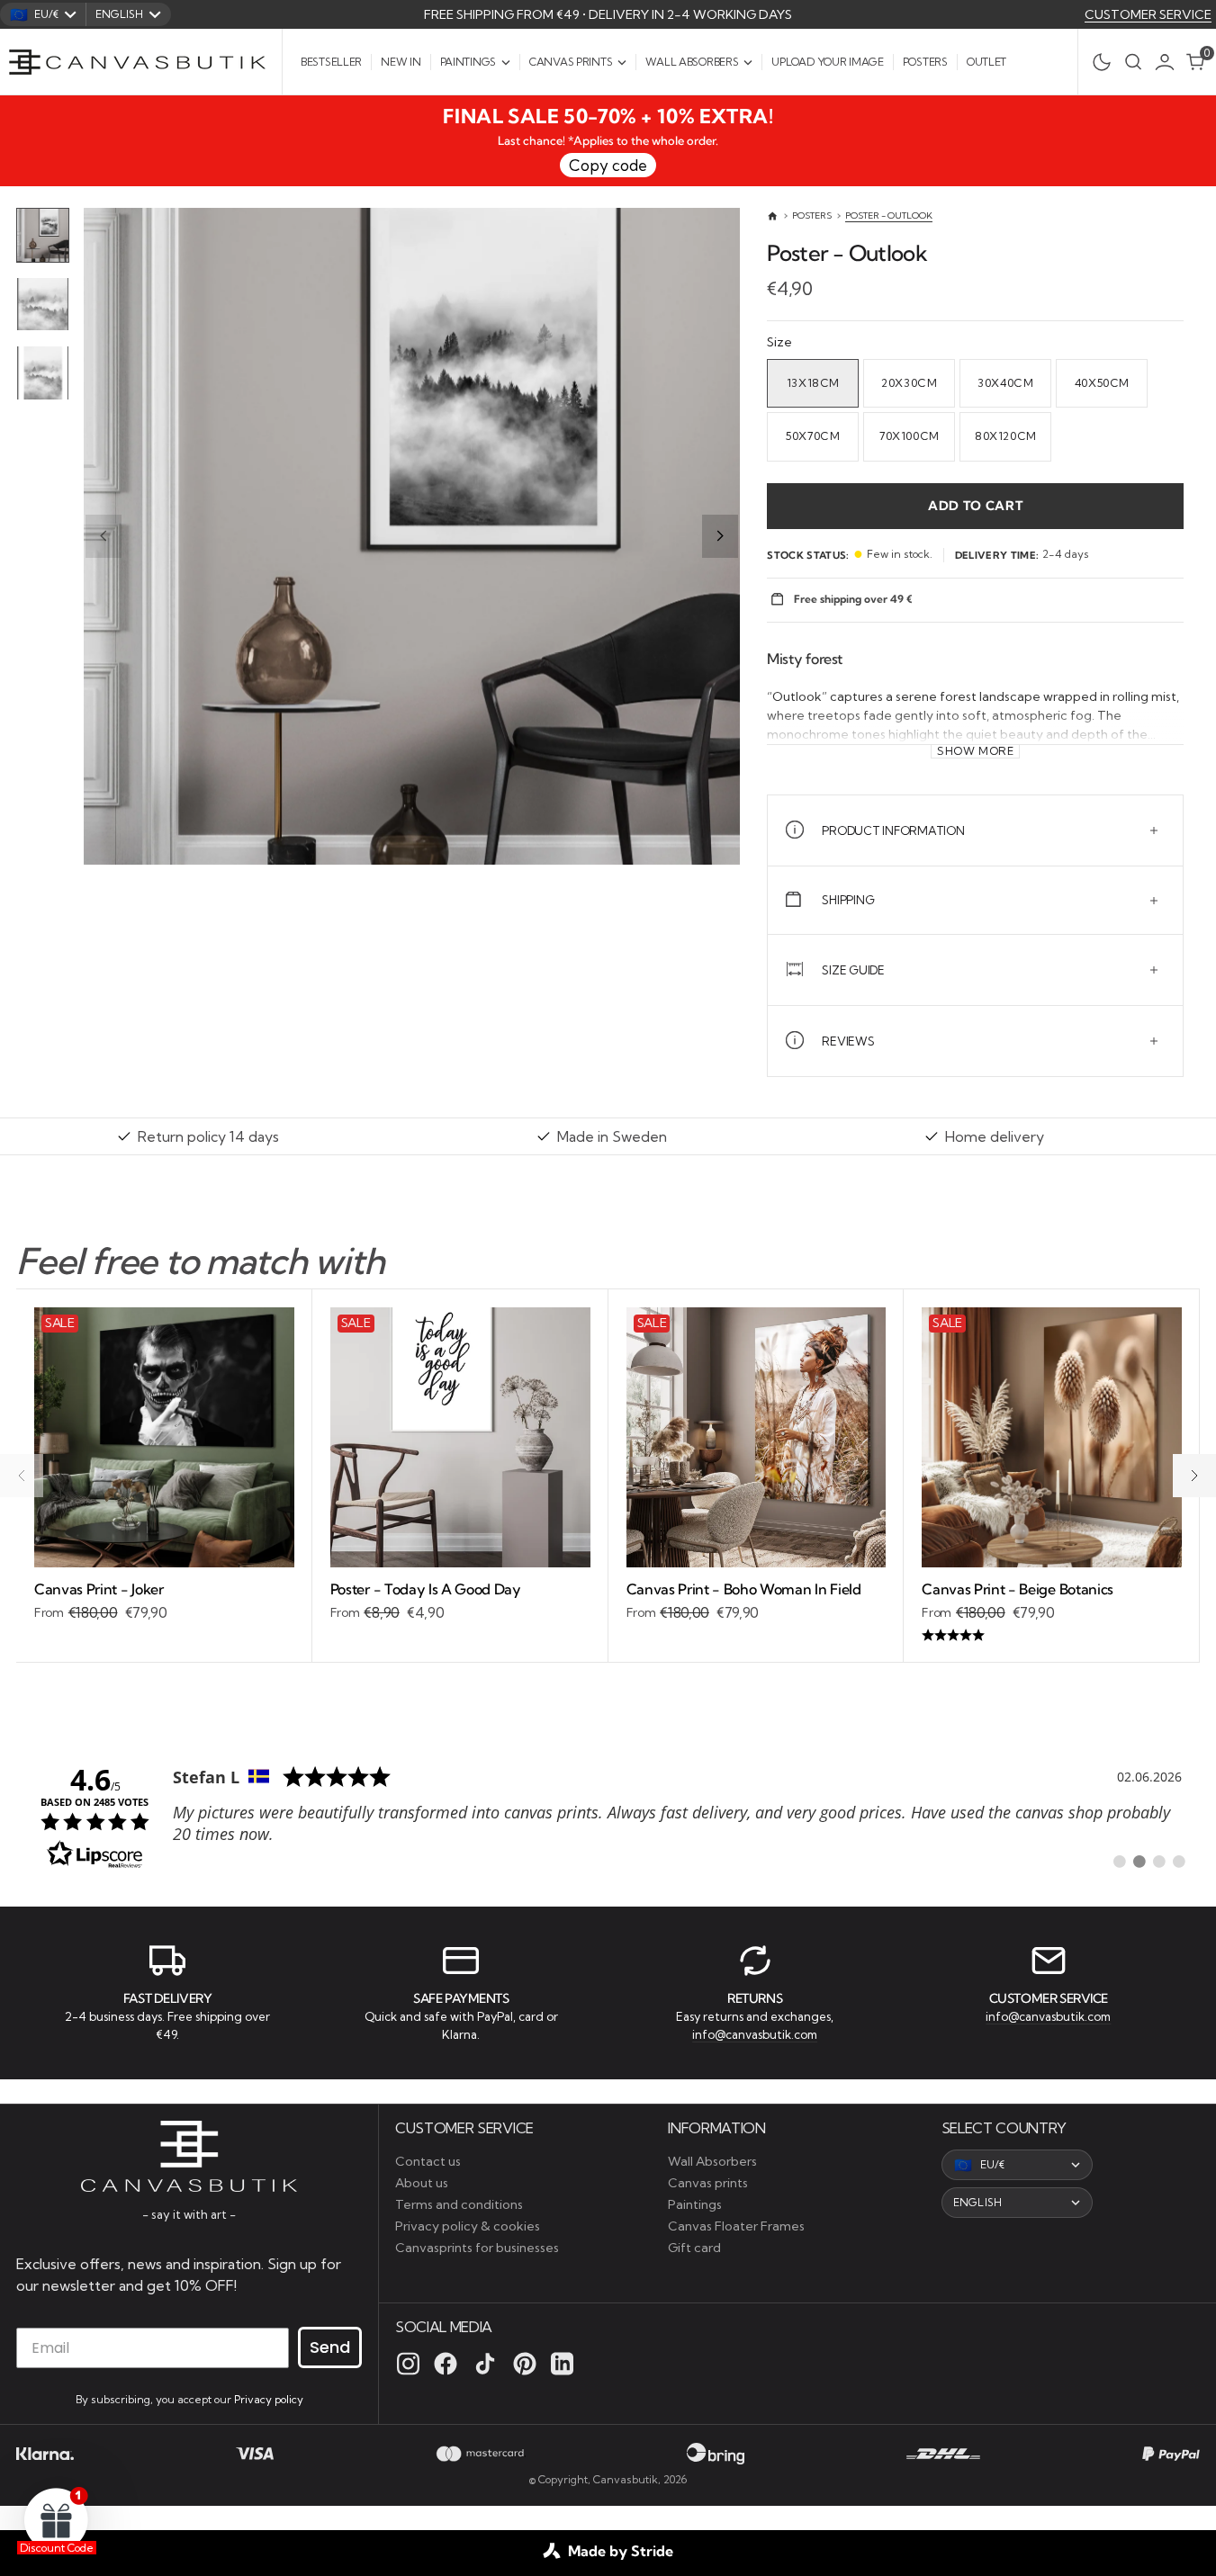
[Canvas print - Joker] (164, 1602)
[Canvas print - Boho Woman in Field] (757, 1602)
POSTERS (812, 215)
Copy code (608, 165)
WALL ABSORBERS (692, 62)
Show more (976, 751)
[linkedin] (562, 2364)
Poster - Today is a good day (426, 1589)
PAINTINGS (468, 62)
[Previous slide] (104, 536)
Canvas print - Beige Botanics (1018, 1589)
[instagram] (408, 2364)
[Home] (773, 216)
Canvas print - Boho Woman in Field (744, 1589)
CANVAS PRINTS (571, 62)
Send (330, 2347)
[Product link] (164, 1437)
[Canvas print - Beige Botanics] (1052, 1613)
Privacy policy (269, 2399)
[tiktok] (485, 2364)
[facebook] (446, 2364)
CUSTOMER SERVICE (1148, 14)
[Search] (1133, 62)
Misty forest (804, 659)
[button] (1169, 62)
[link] (608, 1816)
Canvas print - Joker (99, 1589)
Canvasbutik (626, 2479)
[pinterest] (525, 2364)
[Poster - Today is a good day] (460, 1602)
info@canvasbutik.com (755, 2034)
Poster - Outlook (889, 215)
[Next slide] (720, 536)
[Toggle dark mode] (1097, 62)
